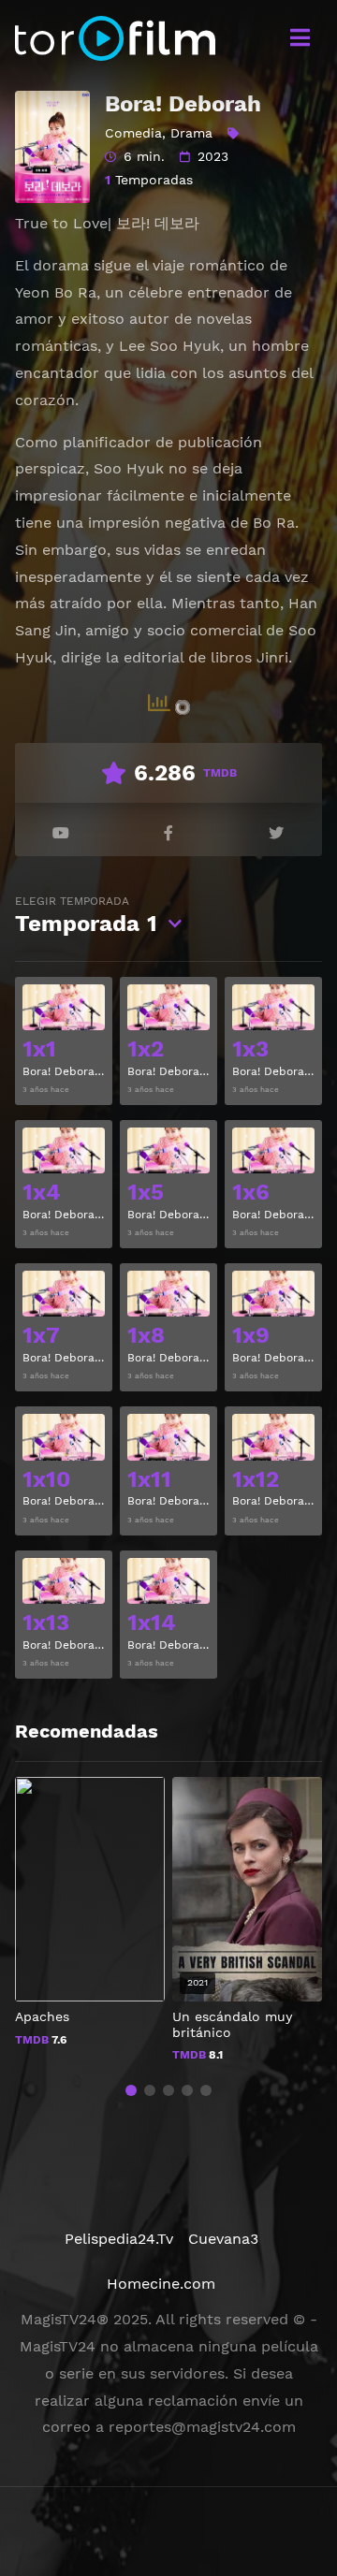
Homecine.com (161, 2284)
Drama (191, 133)
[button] (131, 2090)
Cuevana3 (223, 2239)
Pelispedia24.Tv (119, 2239)
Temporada (86, 916)
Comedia (133, 133)
